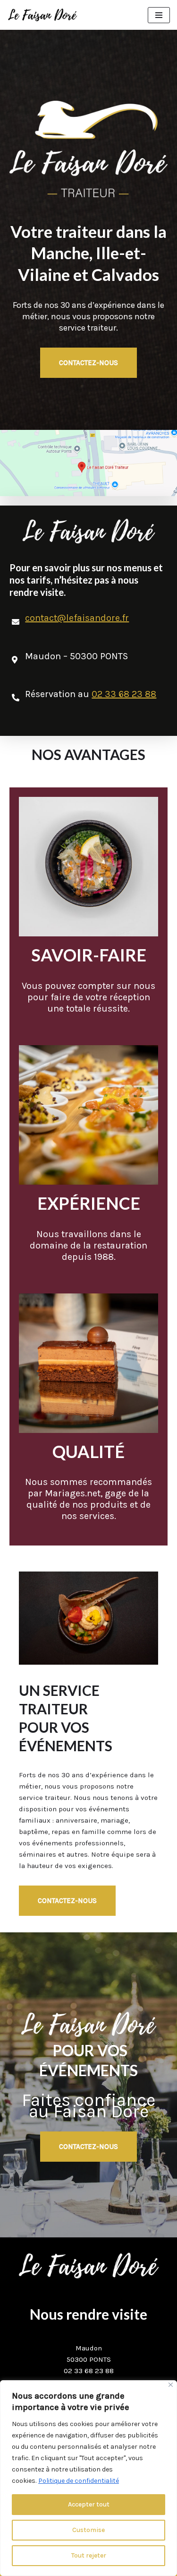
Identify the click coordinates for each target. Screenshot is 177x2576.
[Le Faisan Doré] (42, 15)
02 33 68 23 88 (124, 694)
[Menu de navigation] (159, 15)
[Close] (171, 2385)
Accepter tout (89, 2504)
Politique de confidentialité (79, 2481)
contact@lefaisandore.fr (77, 618)
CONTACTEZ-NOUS (88, 363)
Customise (88, 2530)
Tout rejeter (89, 2555)
